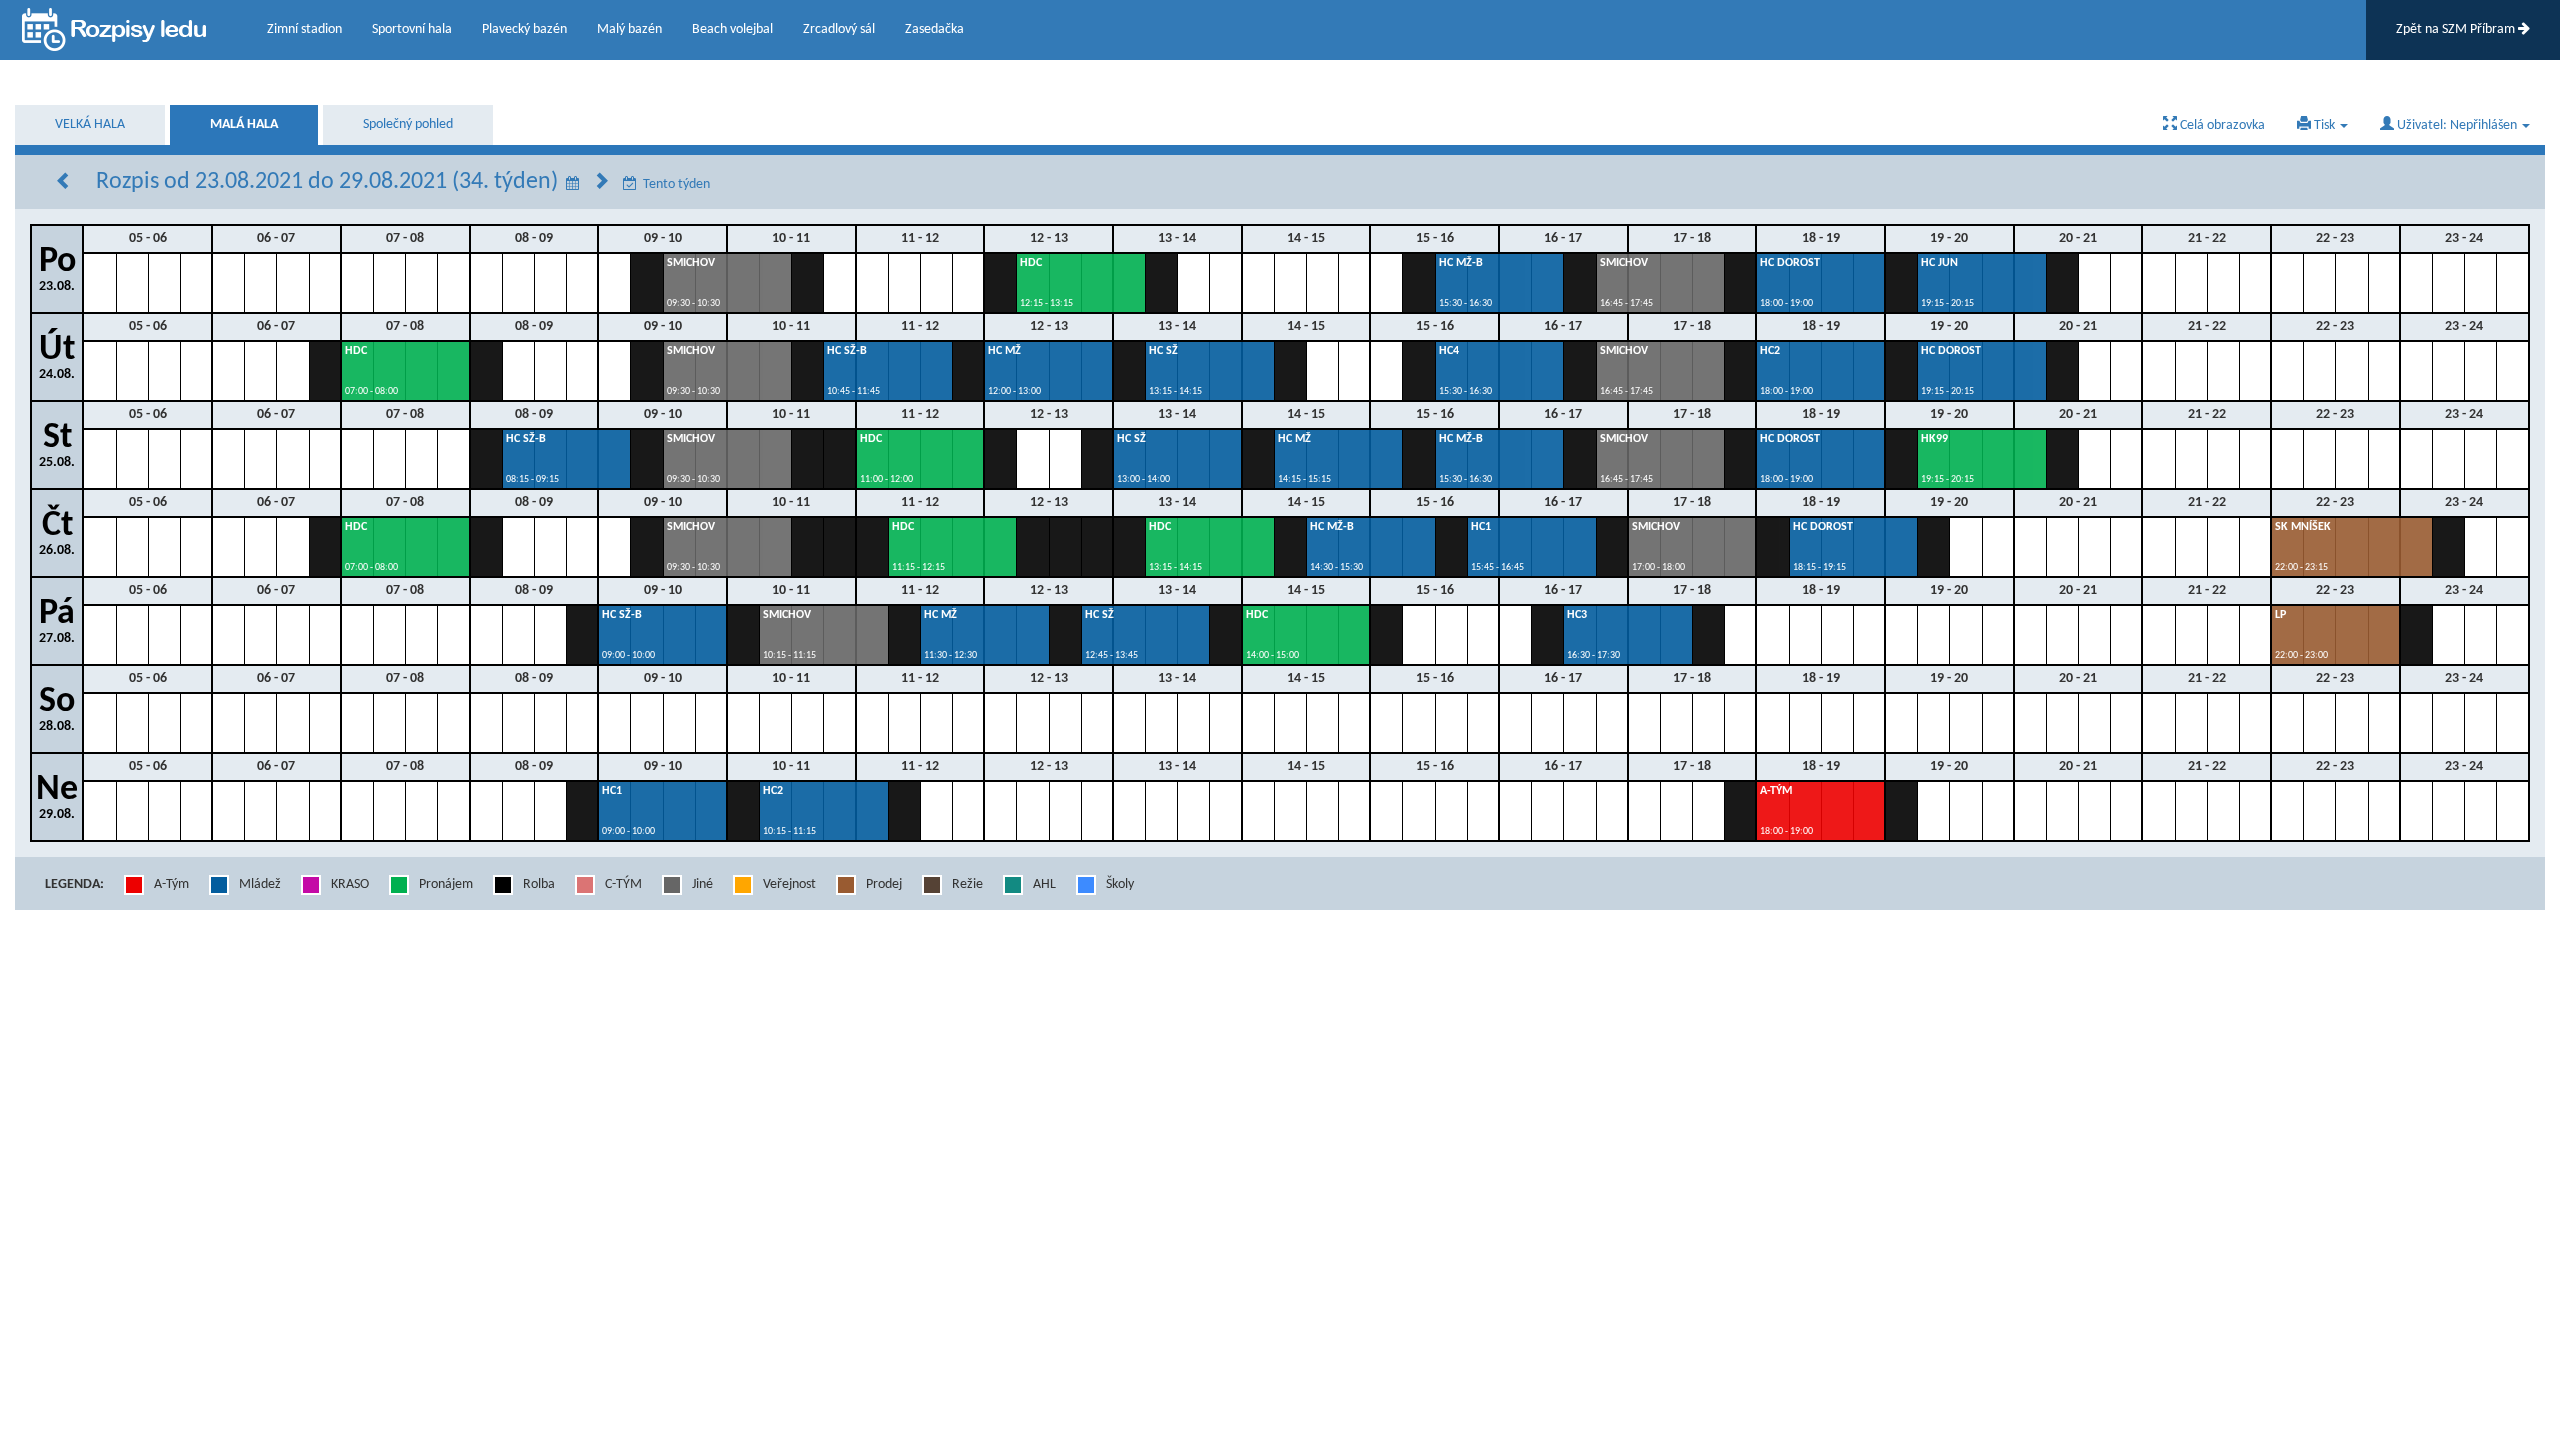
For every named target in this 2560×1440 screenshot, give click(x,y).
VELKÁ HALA (90, 124)
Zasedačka (934, 29)
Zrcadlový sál (839, 29)
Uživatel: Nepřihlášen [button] (2457, 125)
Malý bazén (629, 29)
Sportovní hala (412, 29)
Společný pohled (408, 124)
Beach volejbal (732, 29)
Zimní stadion (304, 29)
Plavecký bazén (524, 29)
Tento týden (676, 184)
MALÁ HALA (244, 124)
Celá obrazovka (2221, 125)
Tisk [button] (2324, 125)
